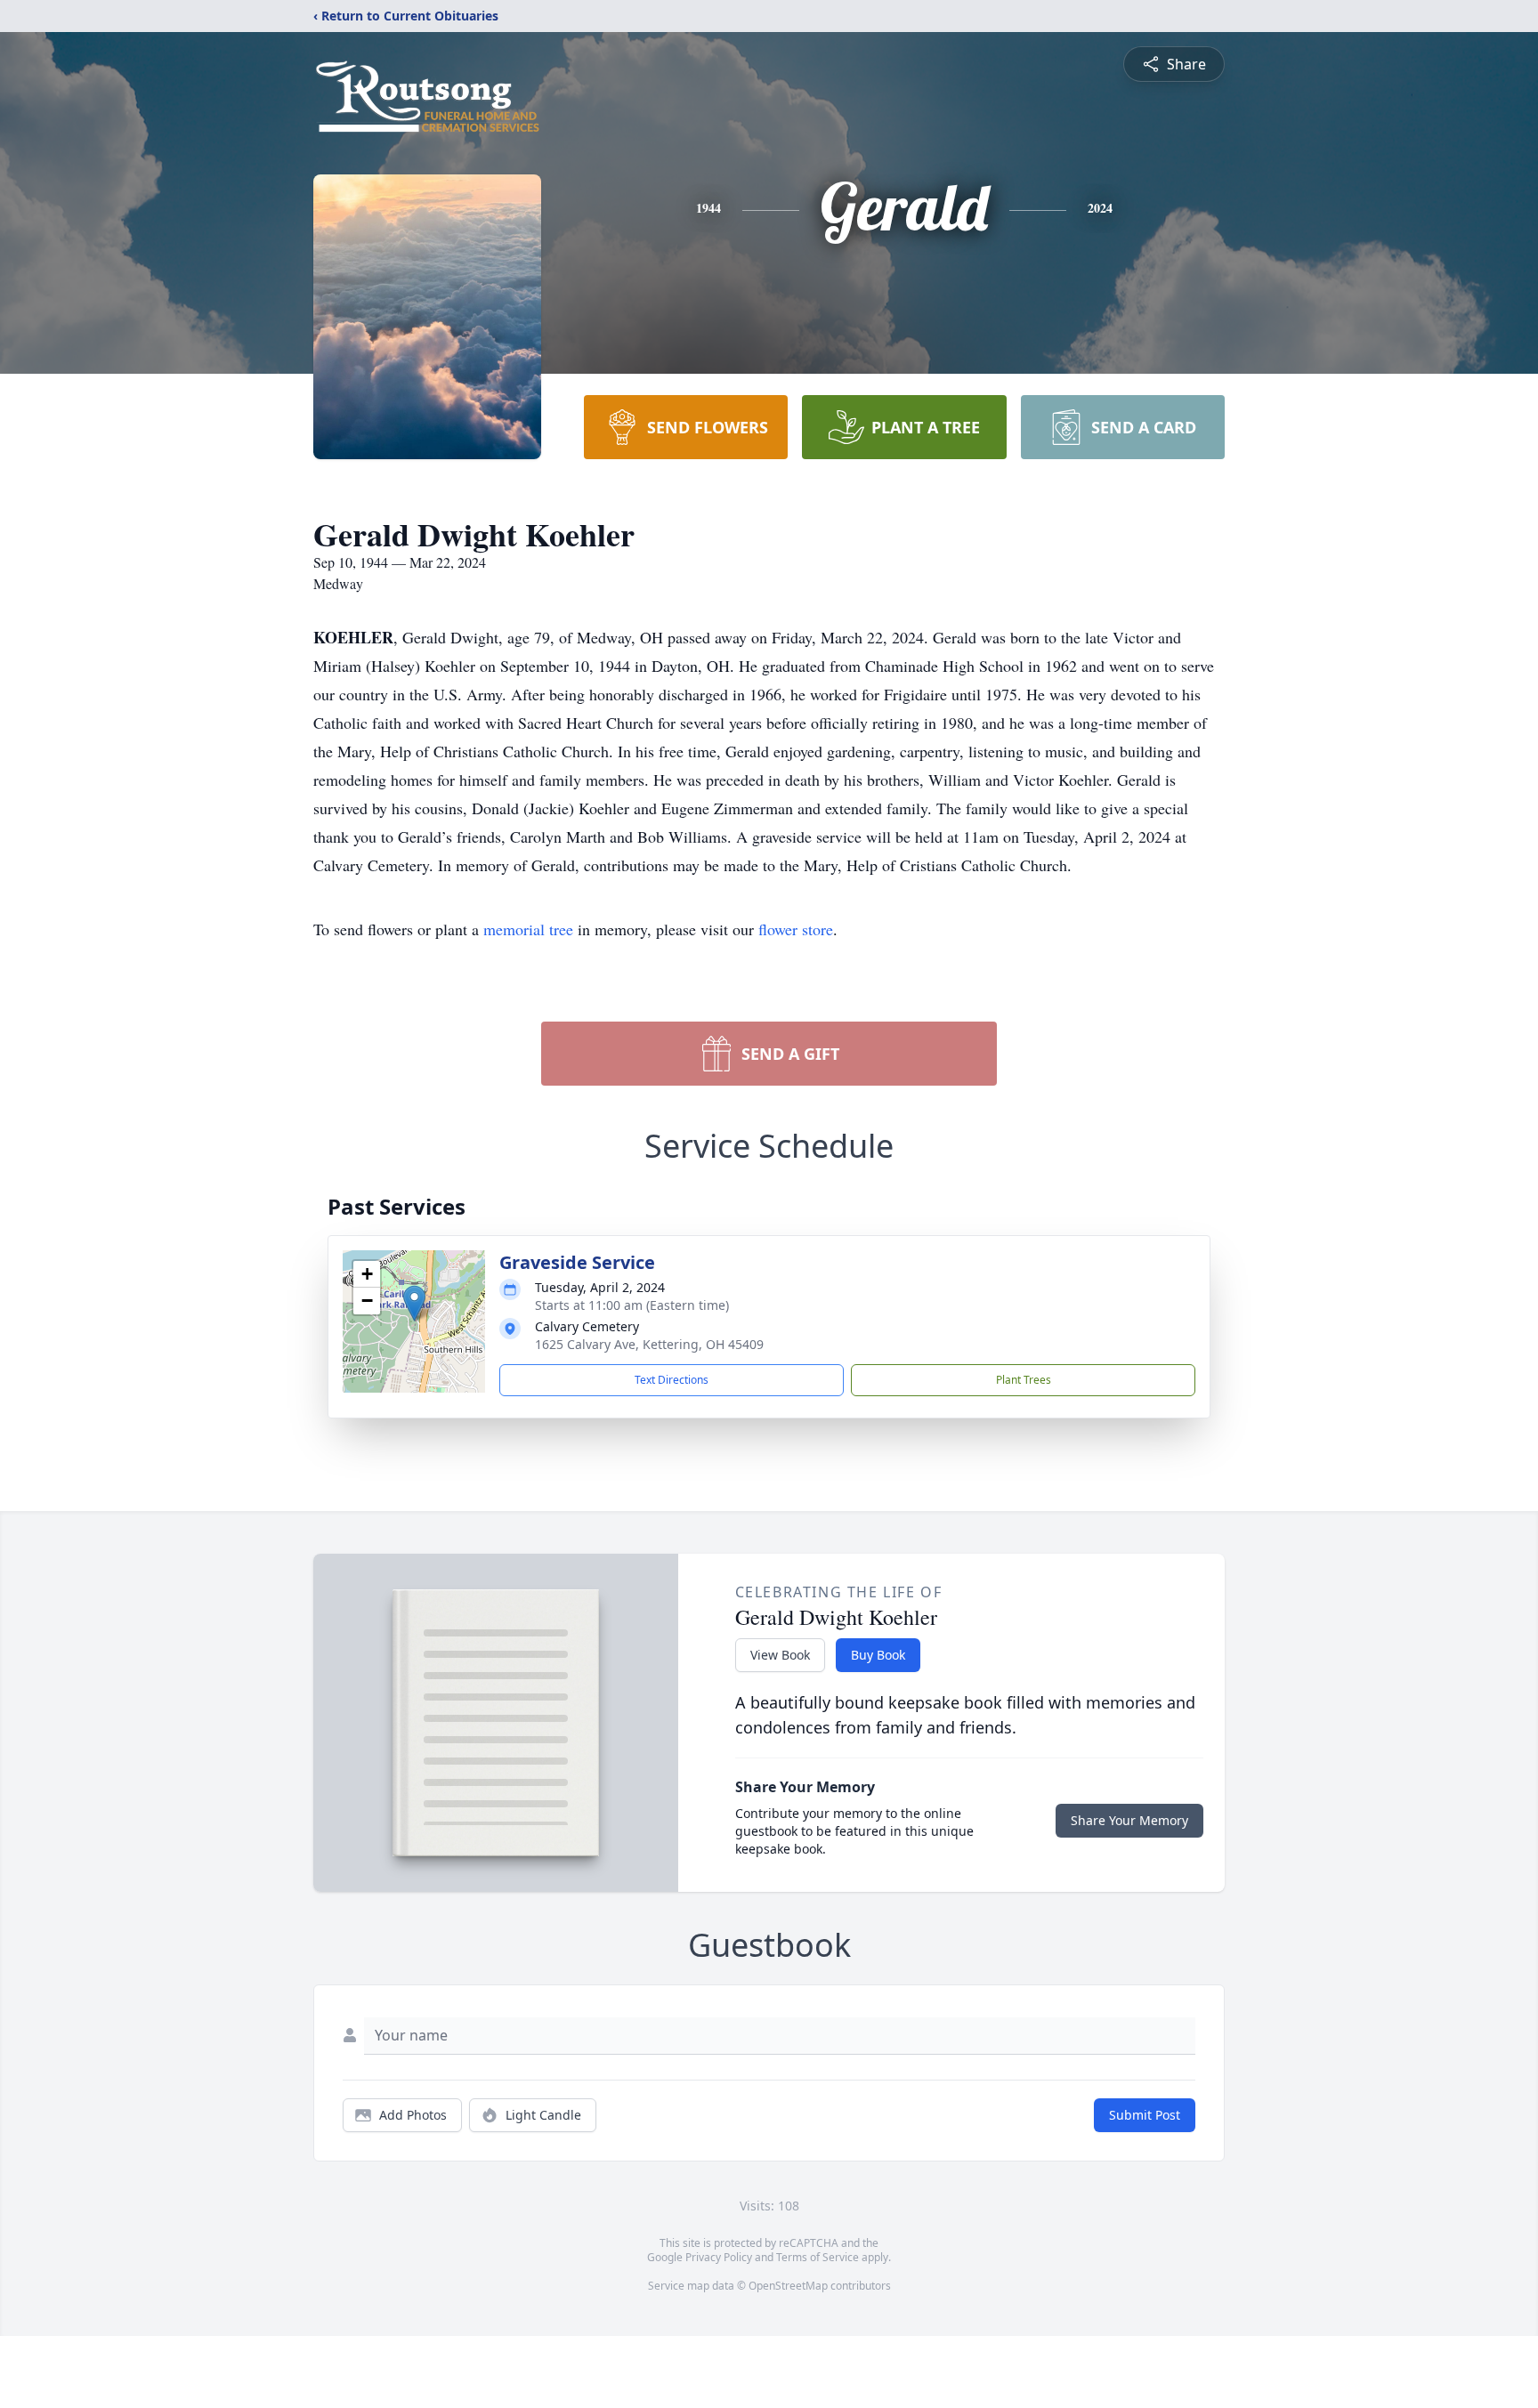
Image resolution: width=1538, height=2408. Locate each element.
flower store (796, 929)
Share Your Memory (1129, 1820)
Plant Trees (1024, 1380)
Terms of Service (818, 2257)
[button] (414, 1303)
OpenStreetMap (788, 2286)
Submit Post (1145, 2115)
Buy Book (878, 1655)
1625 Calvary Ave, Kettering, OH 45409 (649, 1344)
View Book (780, 1655)
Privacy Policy (719, 2257)
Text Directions (672, 1380)
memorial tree (528, 929)
